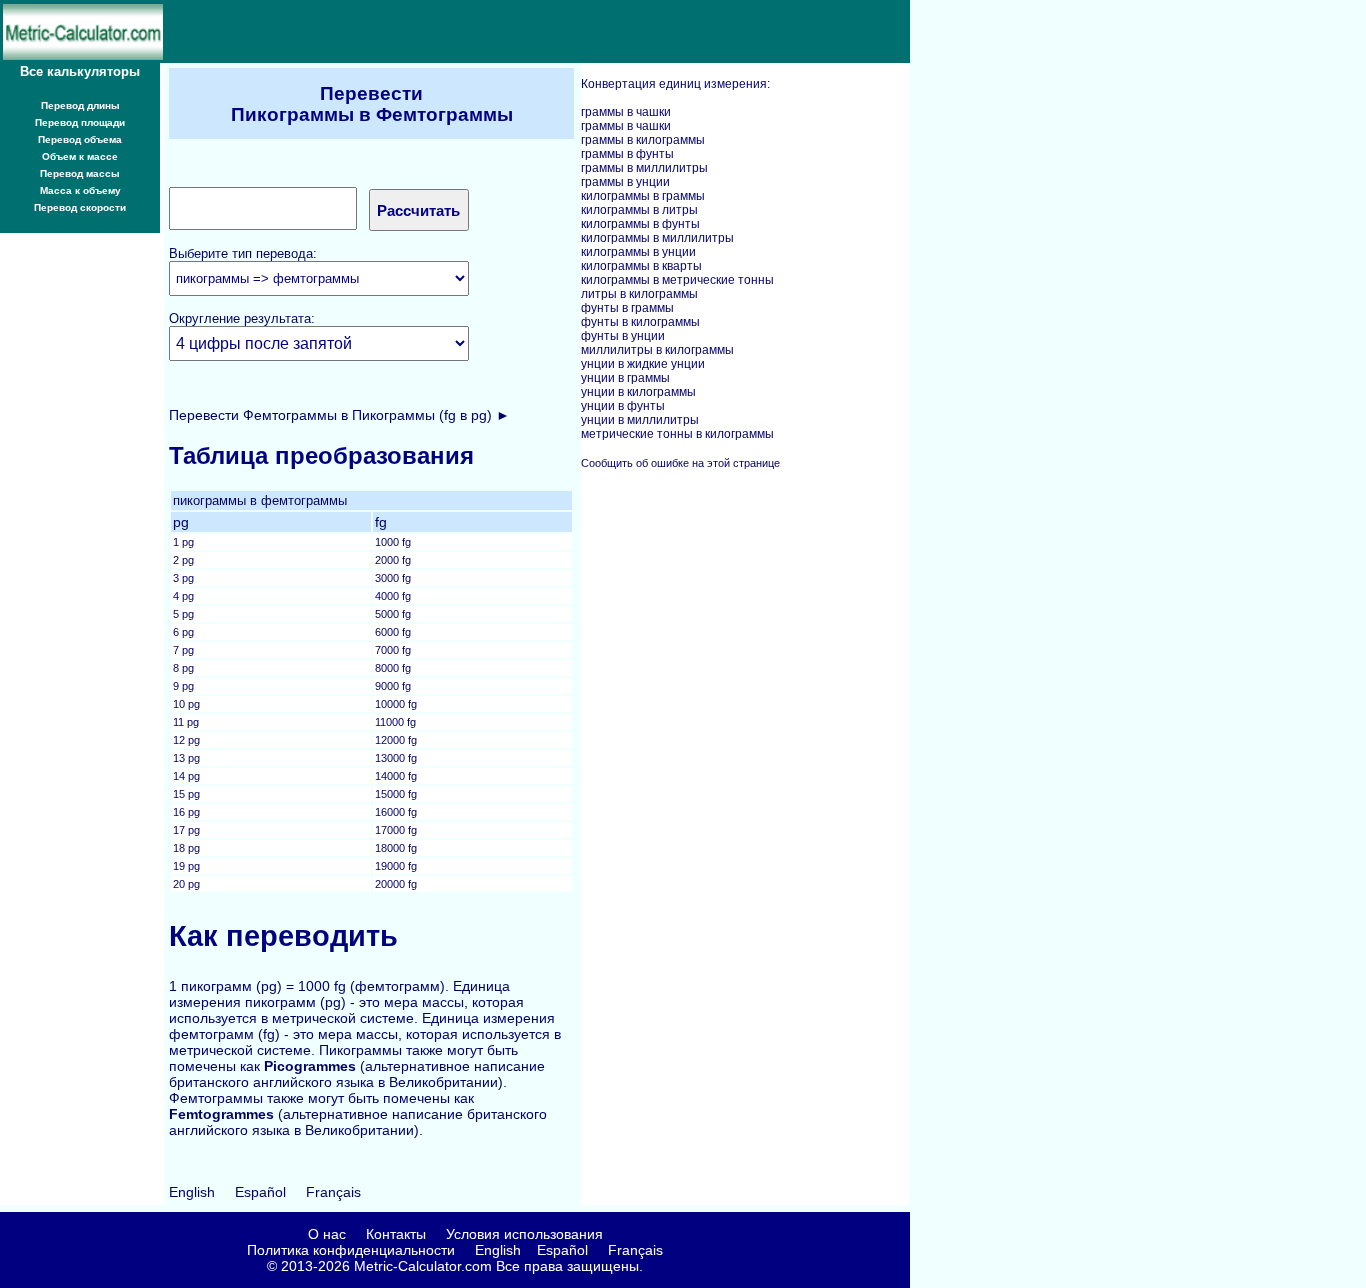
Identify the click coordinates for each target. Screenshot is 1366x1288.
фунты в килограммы (640, 322)
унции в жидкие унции (643, 364)
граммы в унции (625, 182)
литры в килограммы (639, 294)
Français (333, 1192)
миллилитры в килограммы (657, 350)
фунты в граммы (627, 308)
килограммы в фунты (640, 224)
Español (260, 1192)
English (192, 1192)
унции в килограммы (638, 392)
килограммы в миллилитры (657, 238)
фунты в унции (623, 336)
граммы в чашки (626, 112)
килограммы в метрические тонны (677, 280)
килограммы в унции (638, 252)
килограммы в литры (639, 210)
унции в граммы (625, 378)
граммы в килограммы (643, 140)
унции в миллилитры (640, 420)
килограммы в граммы (643, 196)
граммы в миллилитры (644, 168)
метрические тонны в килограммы (677, 434)
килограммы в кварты (641, 266)
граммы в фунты (627, 154)
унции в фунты (623, 406)
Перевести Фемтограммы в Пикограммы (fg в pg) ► (339, 415)
